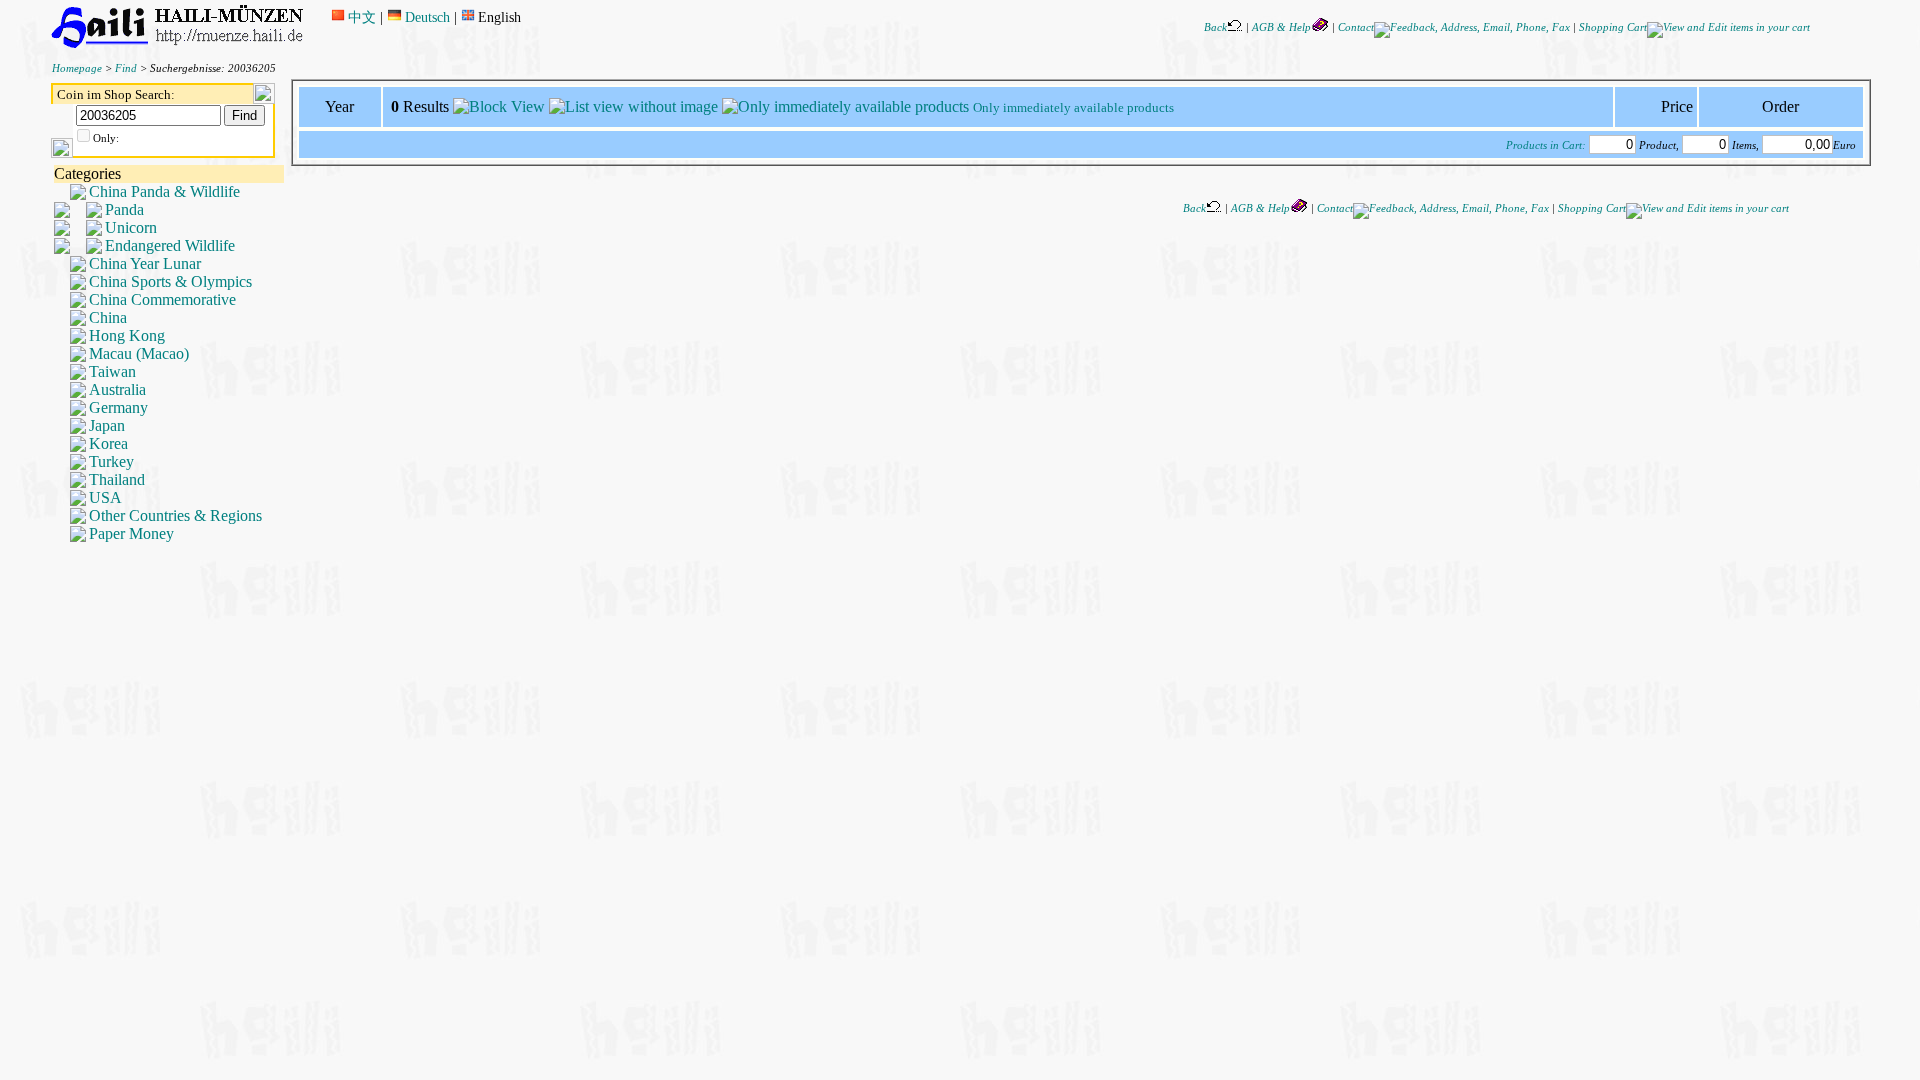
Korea (108, 443)
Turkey (111, 461)
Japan (107, 425)
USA (105, 497)
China (108, 317)
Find (126, 68)
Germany (118, 407)
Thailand (117, 479)
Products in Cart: (1546, 145)
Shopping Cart (1613, 27)
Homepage (77, 68)
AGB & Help (1281, 27)
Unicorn (131, 227)
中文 (362, 17)
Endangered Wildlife (170, 245)
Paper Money (131, 533)
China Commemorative (162, 299)
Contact (1356, 27)
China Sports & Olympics (170, 281)
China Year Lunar (145, 263)
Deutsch (427, 17)
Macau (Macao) (139, 353)
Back (1215, 27)
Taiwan (112, 371)
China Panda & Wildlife (164, 191)
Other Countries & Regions (175, 515)
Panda (124, 209)
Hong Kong (127, 335)
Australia (117, 389)
